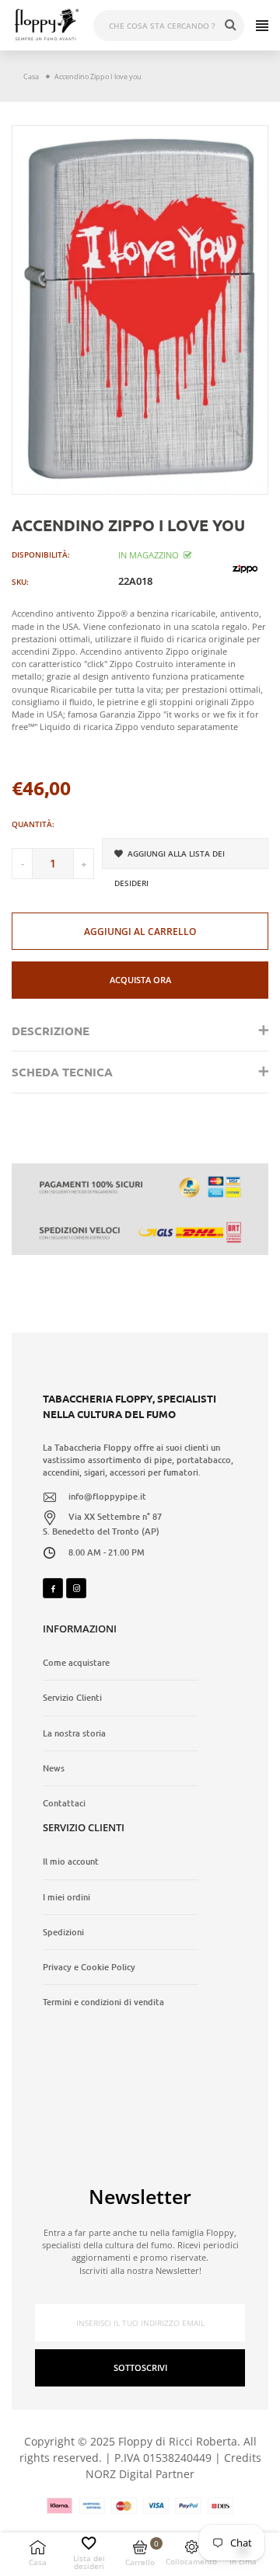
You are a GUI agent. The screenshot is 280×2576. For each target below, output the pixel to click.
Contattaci (64, 1803)
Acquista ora (140, 980)
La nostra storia (74, 1733)
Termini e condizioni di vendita (103, 2002)
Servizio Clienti (72, 1698)
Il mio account (71, 1862)
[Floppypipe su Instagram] (76, 1588)
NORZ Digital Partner (140, 2474)
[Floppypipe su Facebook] (53, 1588)
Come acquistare (76, 1663)
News (54, 1768)
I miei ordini (66, 1897)
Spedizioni (63, 1932)
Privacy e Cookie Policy (89, 1967)
